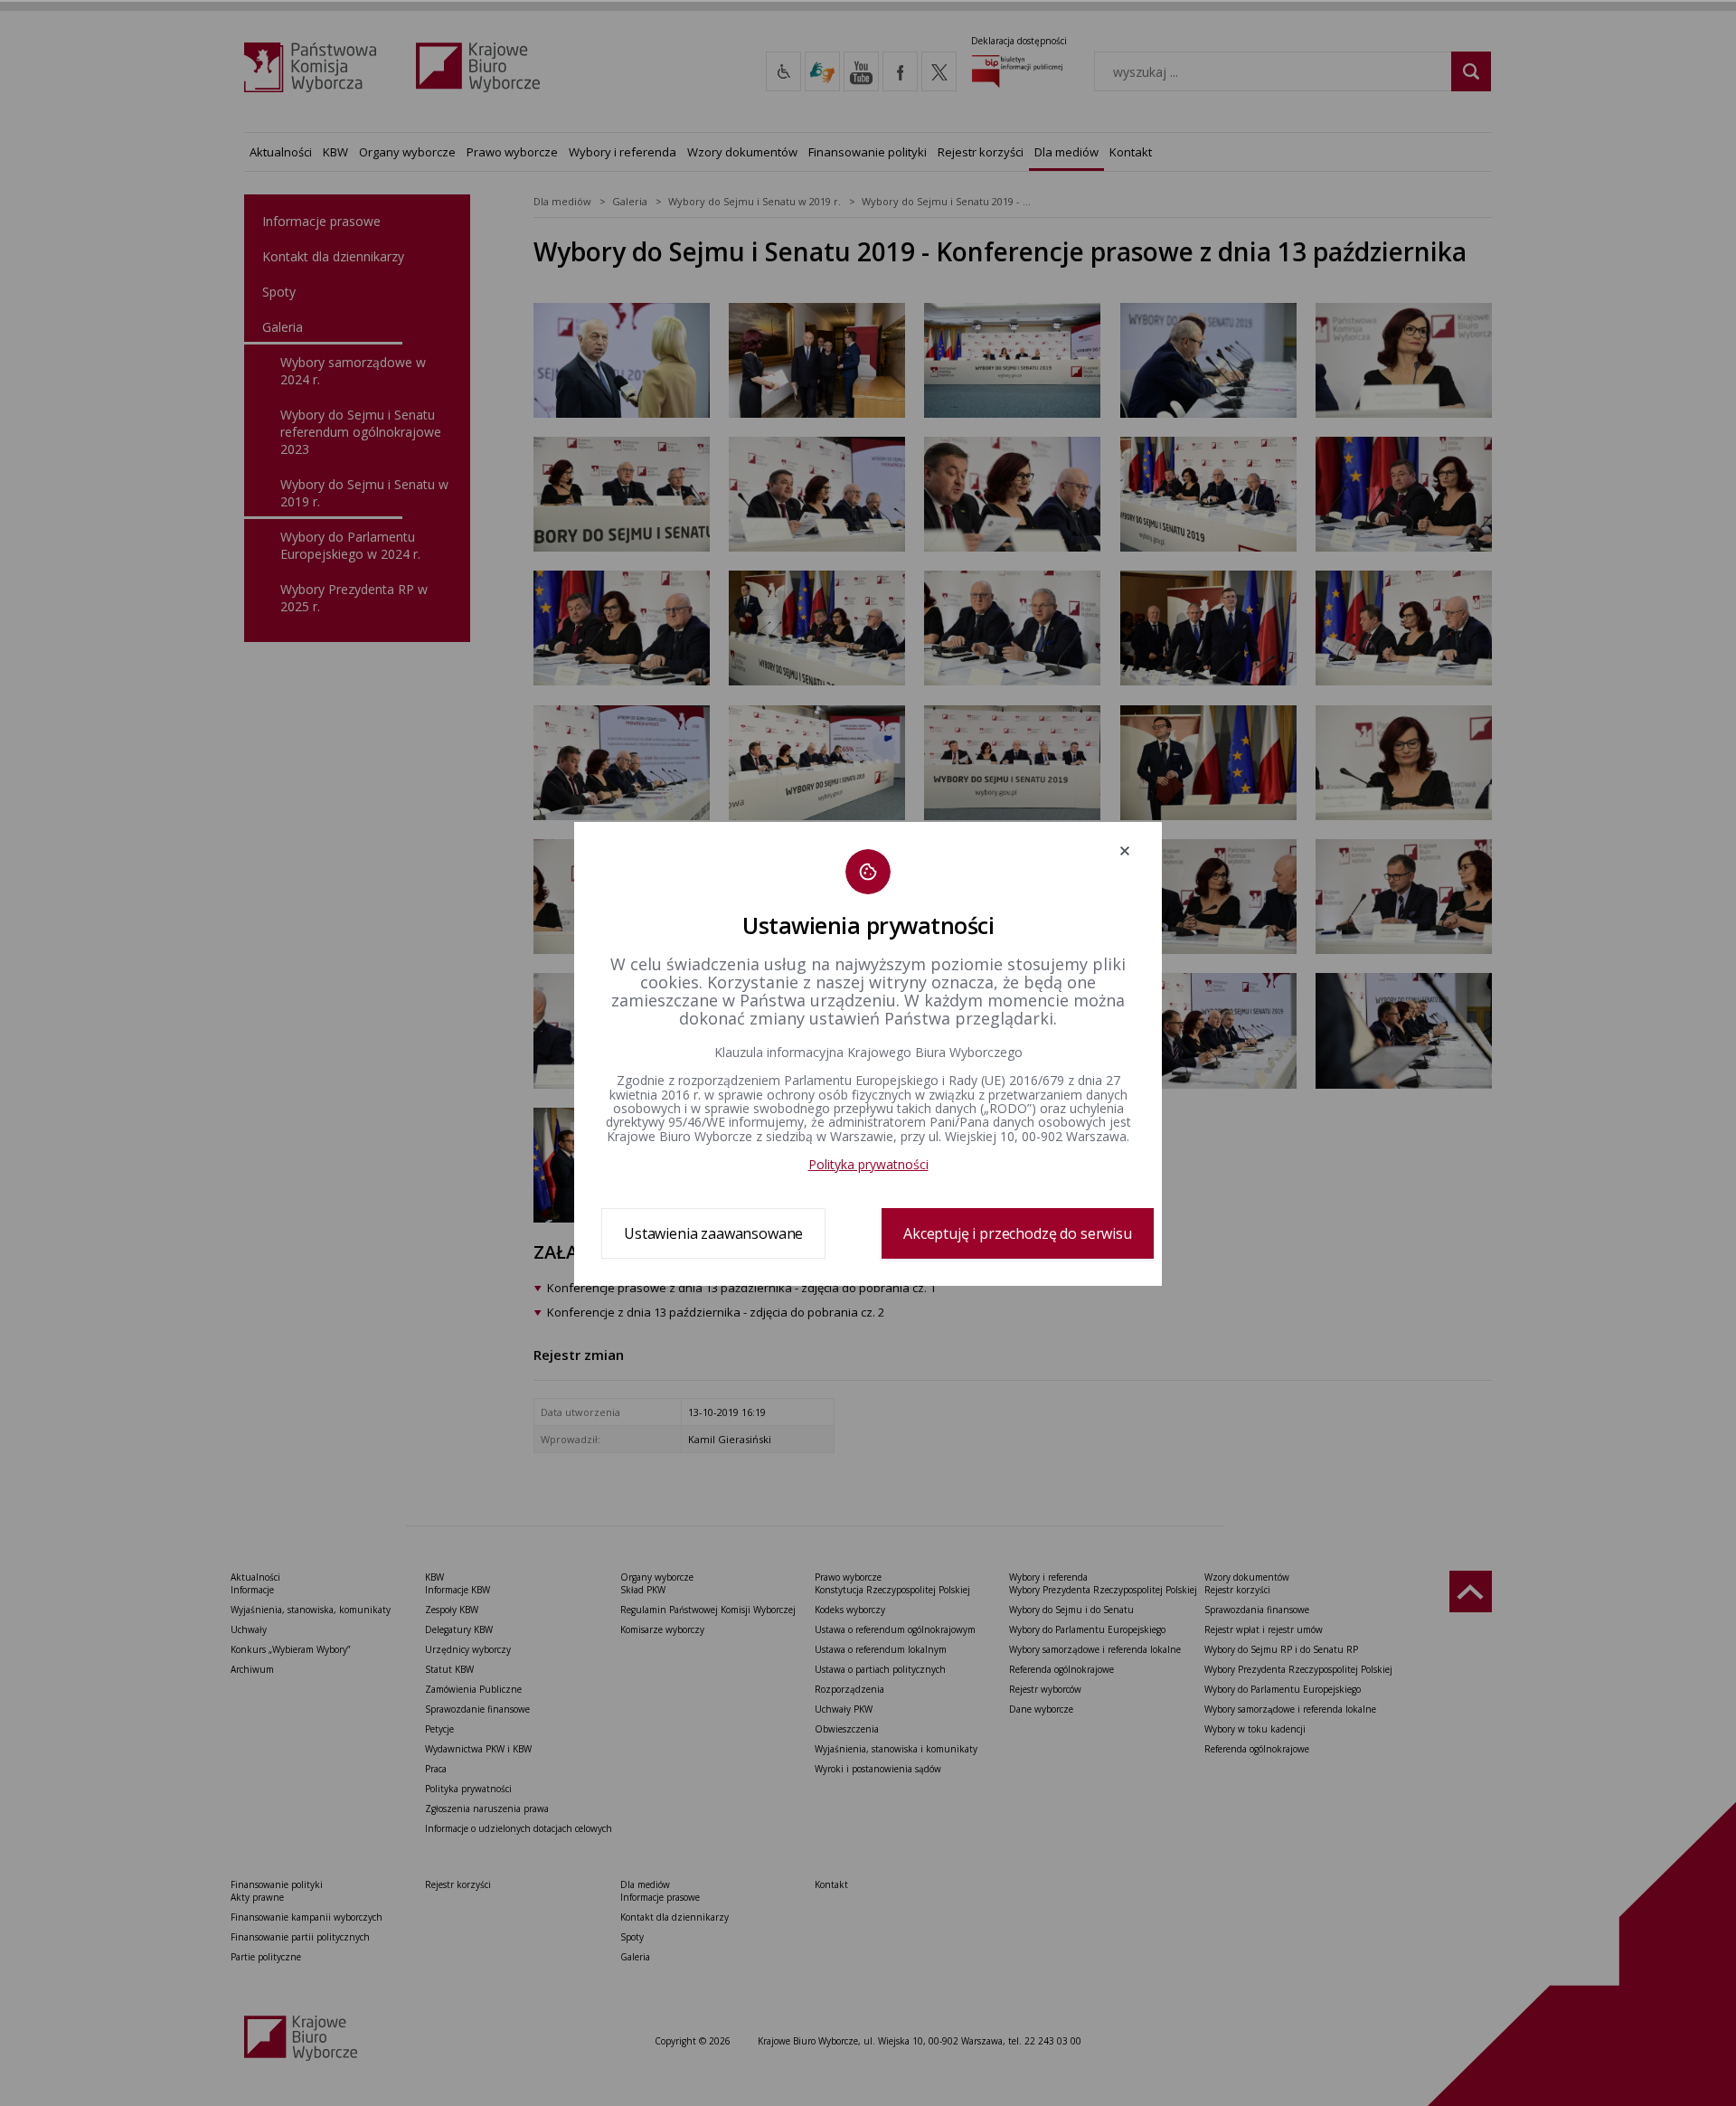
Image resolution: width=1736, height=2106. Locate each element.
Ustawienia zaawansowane (713, 1233)
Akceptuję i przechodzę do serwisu (1018, 1233)
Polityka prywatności (868, 1164)
